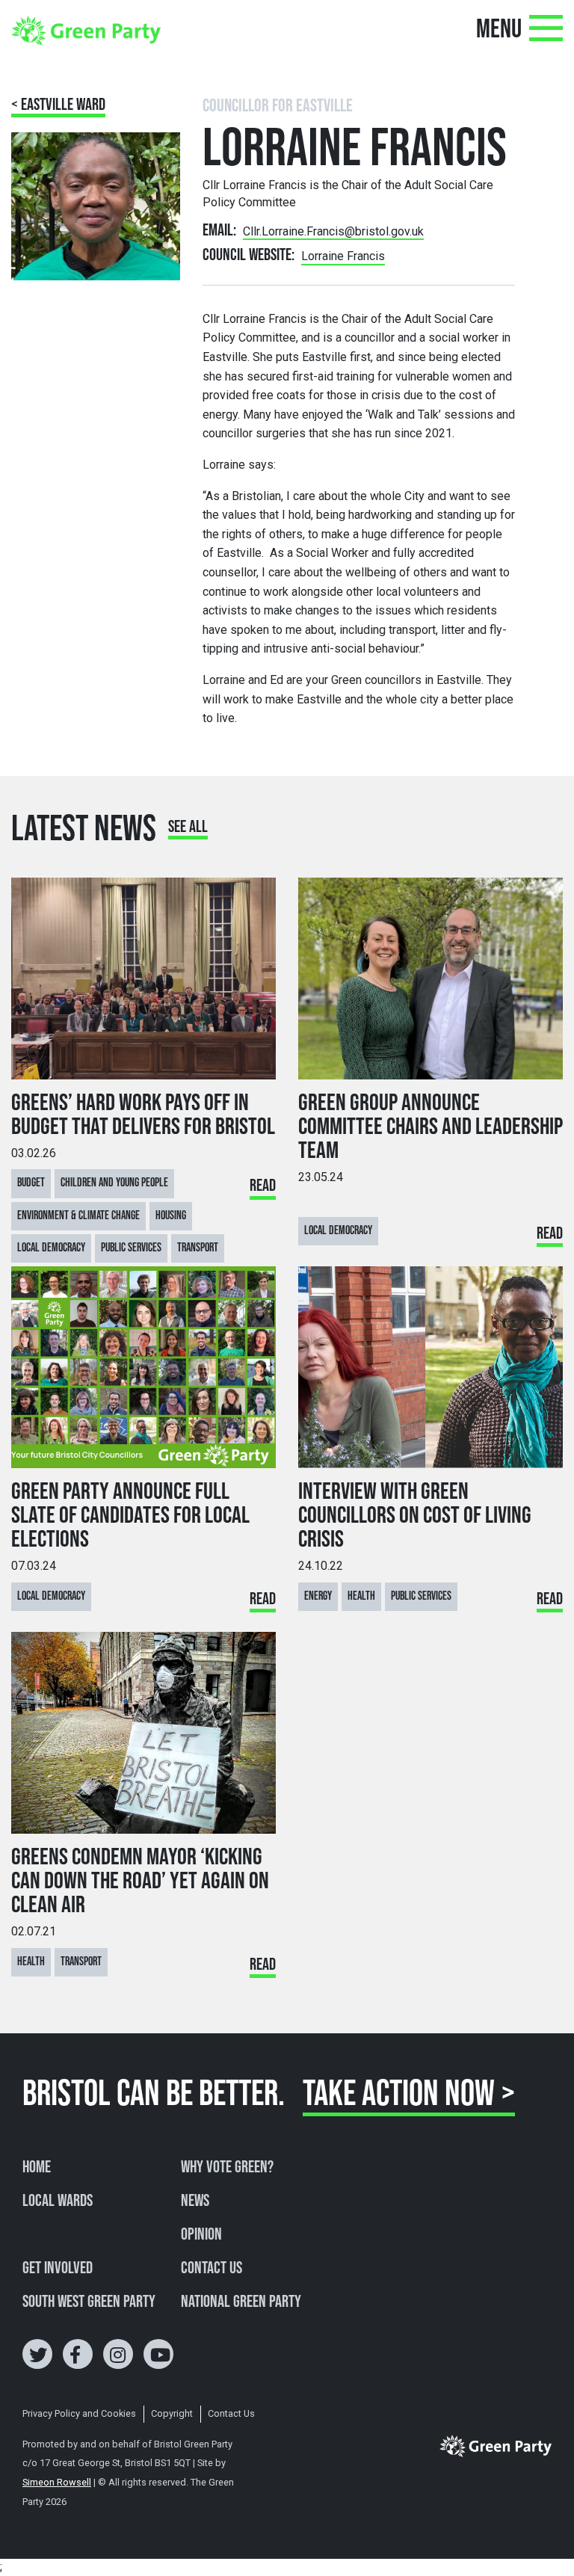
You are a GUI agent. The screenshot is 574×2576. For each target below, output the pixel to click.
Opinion (201, 2235)
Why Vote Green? (227, 2168)
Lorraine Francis (343, 256)
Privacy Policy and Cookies (79, 2413)
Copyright (172, 2413)
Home (37, 2168)
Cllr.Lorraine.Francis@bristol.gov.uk (333, 231)
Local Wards (58, 2201)
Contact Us (212, 2269)
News (195, 2201)
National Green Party (241, 2302)
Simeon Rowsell (57, 2482)
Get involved (58, 2269)
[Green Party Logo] (86, 30)
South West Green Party (89, 2302)
